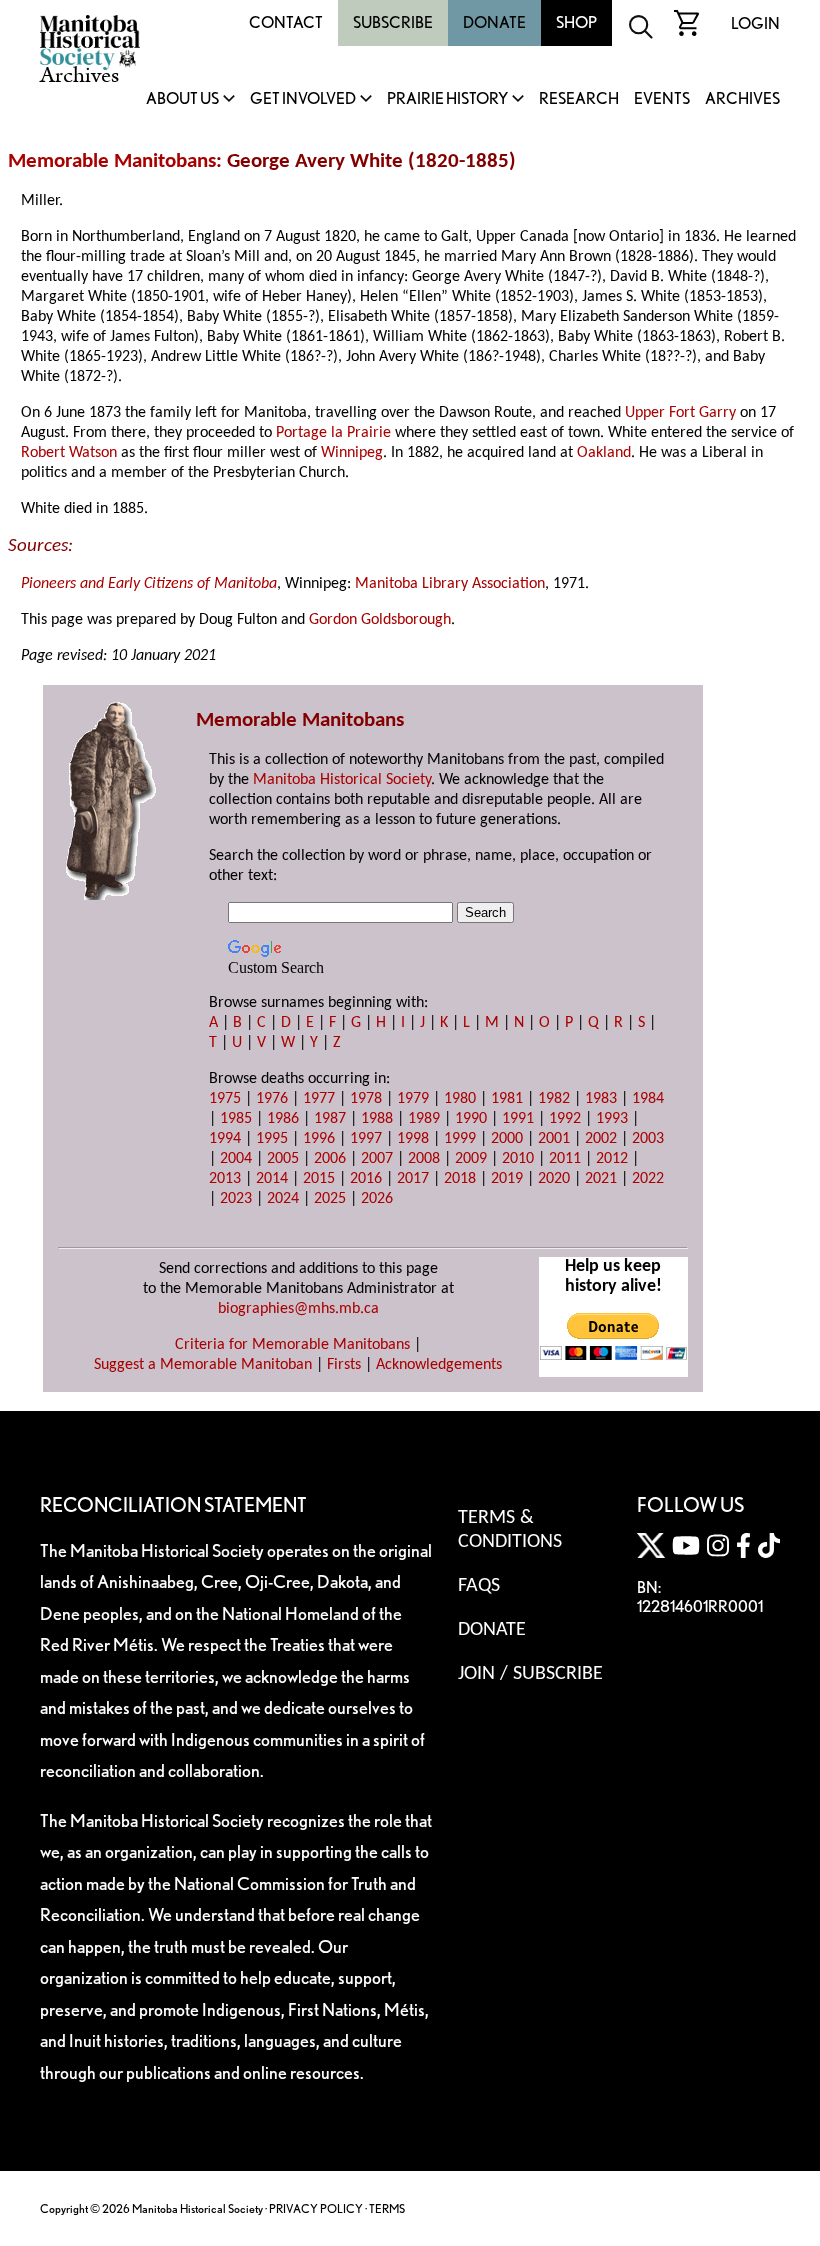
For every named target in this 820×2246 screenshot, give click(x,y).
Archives (742, 99)
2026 (377, 1199)
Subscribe (393, 22)
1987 (330, 1119)
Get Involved (303, 99)
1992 (565, 1119)
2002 (601, 1139)
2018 (460, 1179)
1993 (612, 1119)
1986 (283, 1119)
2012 (612, 1159)
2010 (518, 1159)
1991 (518, 1119)
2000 (507, 1139)
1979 (413, 1099)
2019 (507, 1179)
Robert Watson (69, 453)
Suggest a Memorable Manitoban (203, 1365)
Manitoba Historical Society (342, 780)
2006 (330, 1159)
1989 (424, 1119)
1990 (471, 1119)
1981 (507, 1099)
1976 (272, 1099)
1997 (366, 1139)
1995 (272, 1139)
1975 (225, 1099)
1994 (225, 1139)
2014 (272, 1179)
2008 (424, 1159)
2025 (330, 1199)
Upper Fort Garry (680, 413)
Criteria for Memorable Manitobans (292, 1345)
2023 (236, 1199)
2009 (471, 1159)
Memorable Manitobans (112, 161)
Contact (286, 22)
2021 (601, 1179)
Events (662, 99)
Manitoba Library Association (450, 584)
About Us (182, 99)
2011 (565, 1159)
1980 (460, 1099)
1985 (236, 1119)
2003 (648, 1139)
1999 (460, 1139)
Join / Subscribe (530, 1674)
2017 (413, 1179)
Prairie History (447, 99)
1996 (319, 1139)
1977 (319, 1099)
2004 (236, 1159)
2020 (554, 1179)
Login (755, 23)
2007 (377, 1159)
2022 (648, 1179)
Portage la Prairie (333, 433)
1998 (413, 1139)
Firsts (344, 1365)
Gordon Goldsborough (380, 620)
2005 (283, 1159)
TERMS (387, 2208)
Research (579, 99)
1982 (554, 1099)
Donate (494, 22)
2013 (225, 1179)
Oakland (604, 453)
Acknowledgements (439, 1365)
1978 (366, 1099)
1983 (601, 1099)
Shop (576, 22)
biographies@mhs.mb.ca (298, 1309)
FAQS (479, 1586)
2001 (554, 1139)
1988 (377, 1119)
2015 (319, 1179)
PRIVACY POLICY (316, 2208)
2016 (366, 1179)
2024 (283, 1199)
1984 (648, 1099)
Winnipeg (352, 453)
